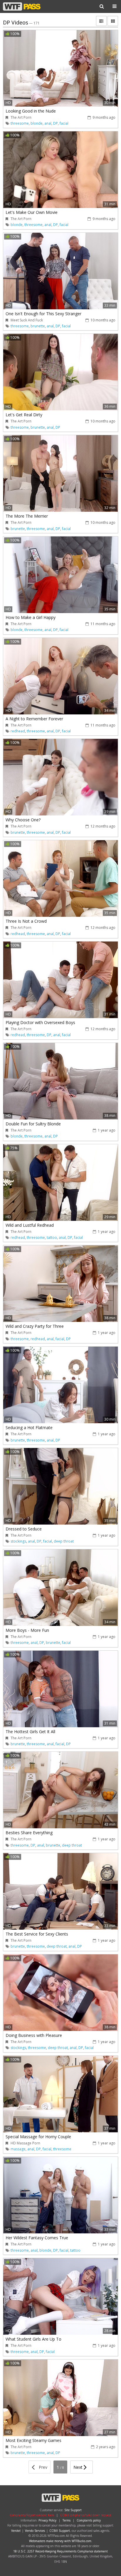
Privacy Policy (47, 2520)
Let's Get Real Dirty (24, 415)
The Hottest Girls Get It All (30, 1732)
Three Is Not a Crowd (26, 921)
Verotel (16, 2531)
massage (18, 2149)
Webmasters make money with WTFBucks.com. (61, 2541)
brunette (38, 326)
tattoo (52, 1237)
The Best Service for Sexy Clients (37, 1934)
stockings (18, 1541)
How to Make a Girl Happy (31, 617)
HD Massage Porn (25, 2143)
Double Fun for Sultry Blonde (33, 1124)
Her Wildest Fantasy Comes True (37, 2238)
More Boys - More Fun (27, 1630)
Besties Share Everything (29, 1833)
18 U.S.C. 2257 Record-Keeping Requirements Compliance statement (60, 2551)
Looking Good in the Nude (31, 111)
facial (64, 123)
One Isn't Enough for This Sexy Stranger (43, 314)
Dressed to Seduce (24, 1529)
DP (56, 123)
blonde (37, 123)
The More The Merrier (27, 516)
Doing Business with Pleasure (34, 2035)
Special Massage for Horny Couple (38, 2137)
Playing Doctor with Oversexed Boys (40, 1022)
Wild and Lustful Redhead (30, 1225)
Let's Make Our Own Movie (32, 212)
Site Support (73, 2510)
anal (48, 123)
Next (79, 2467)
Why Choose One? (23, 820)
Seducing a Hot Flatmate (29, 1427)
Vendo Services (35, 2531)
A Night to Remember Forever (34, 719)
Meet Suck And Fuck (27, 320)
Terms (67, 2520)
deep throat (64, 1541)
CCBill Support (60, 2531)
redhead (18, 731)
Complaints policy (89, 2520)
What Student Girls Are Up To (33, 2339)
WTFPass (22, 6)
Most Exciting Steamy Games (33, 2440)
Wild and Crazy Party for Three (35, 1326)
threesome (20, 123)
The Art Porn (21, 117)
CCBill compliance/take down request (86, 2515)
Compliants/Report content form (32, 2515)
